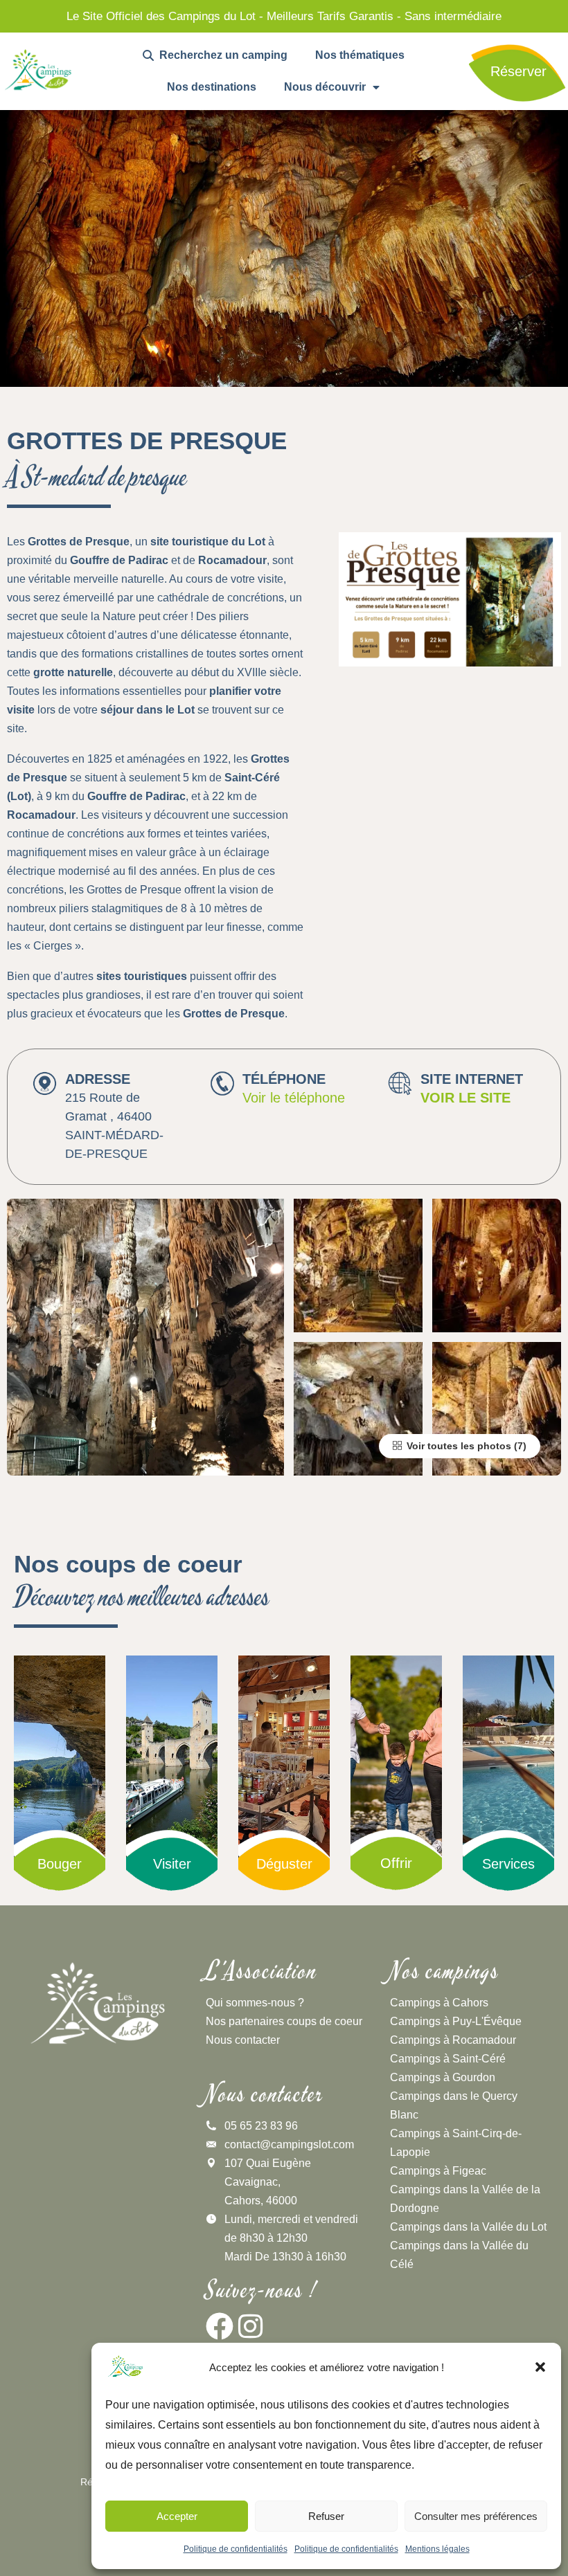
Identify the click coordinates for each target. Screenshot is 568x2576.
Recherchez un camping (221, 55)
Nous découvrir (325, 87)
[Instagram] (251, 2326)
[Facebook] (220, 2326)
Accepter (177, 2516)
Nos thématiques (360, 55)
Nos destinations (212, 87)
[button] (540, 2367)
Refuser (326, 2516)
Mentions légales (437, 2549)
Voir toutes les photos (458, 1446)
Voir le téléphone (294, 1098)
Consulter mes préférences (476, 2516)
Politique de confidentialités (236, 2549)
